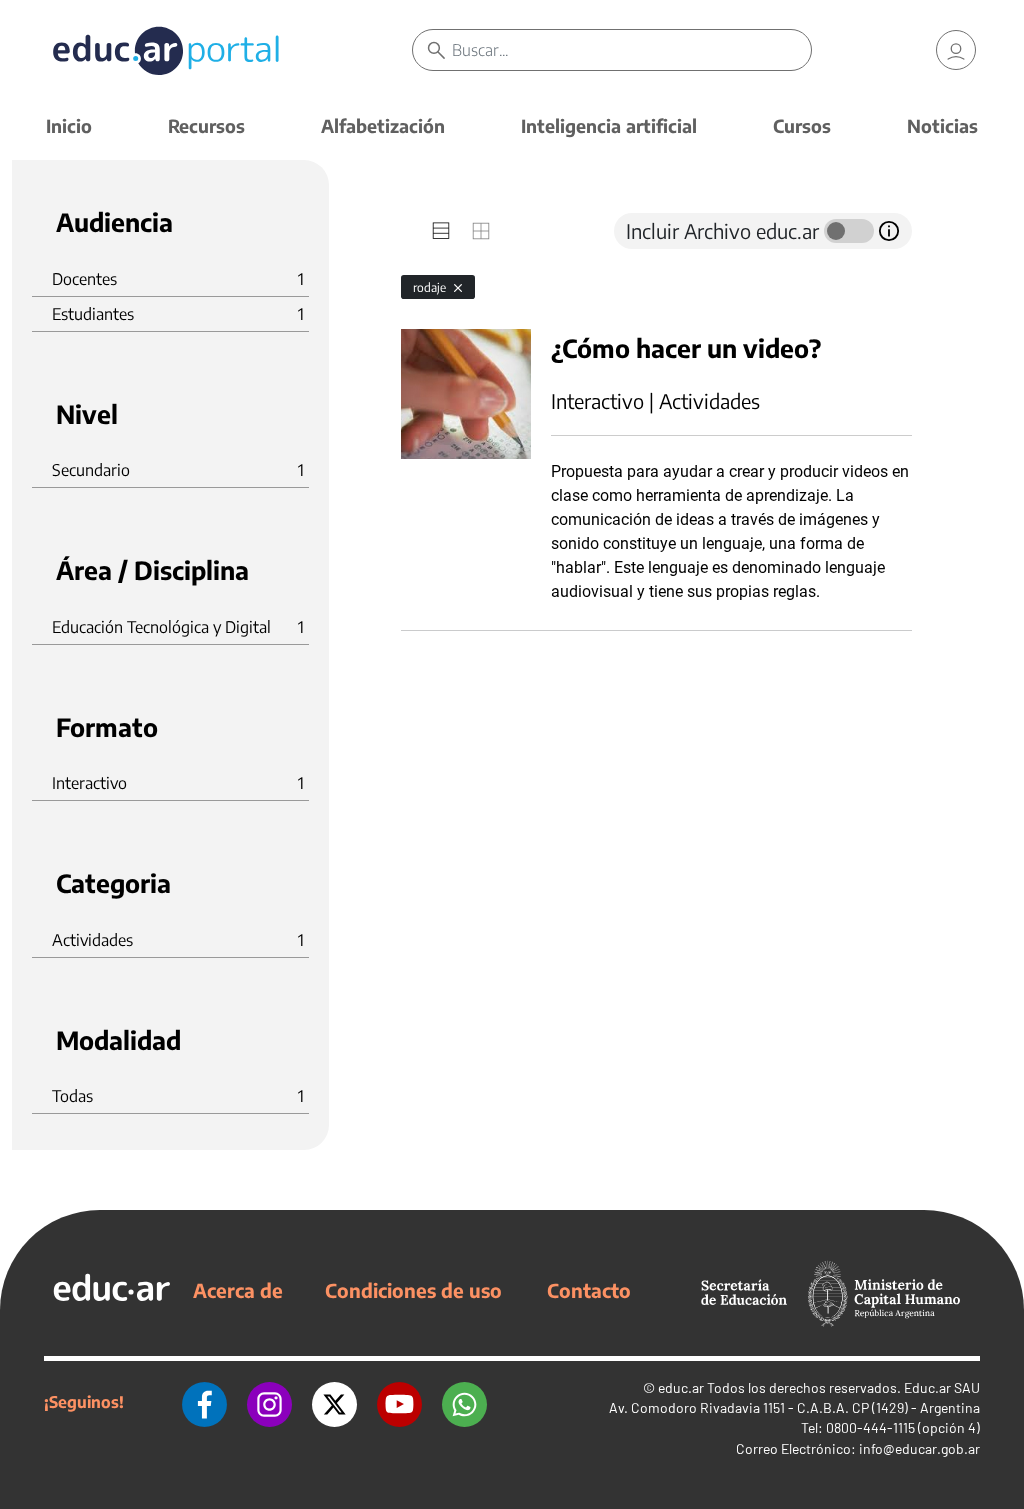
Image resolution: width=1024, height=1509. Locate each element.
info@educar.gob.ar (919, 1448)
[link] (956, 50)
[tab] (441, 231)
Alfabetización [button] (383, 125)
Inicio (69, 125)
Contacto (589, 1290)
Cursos (802, 125)
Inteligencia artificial (609, 125)
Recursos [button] (206, 125)
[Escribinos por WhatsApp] (464, 1402)
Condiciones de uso (413, 1290)
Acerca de (238, 1290)
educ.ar (681, 1387)
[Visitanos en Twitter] (334, 1402)
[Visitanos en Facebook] (204, 1402)
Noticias (942, 125)
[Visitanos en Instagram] (269, 1402)
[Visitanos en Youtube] (399, 1402)
